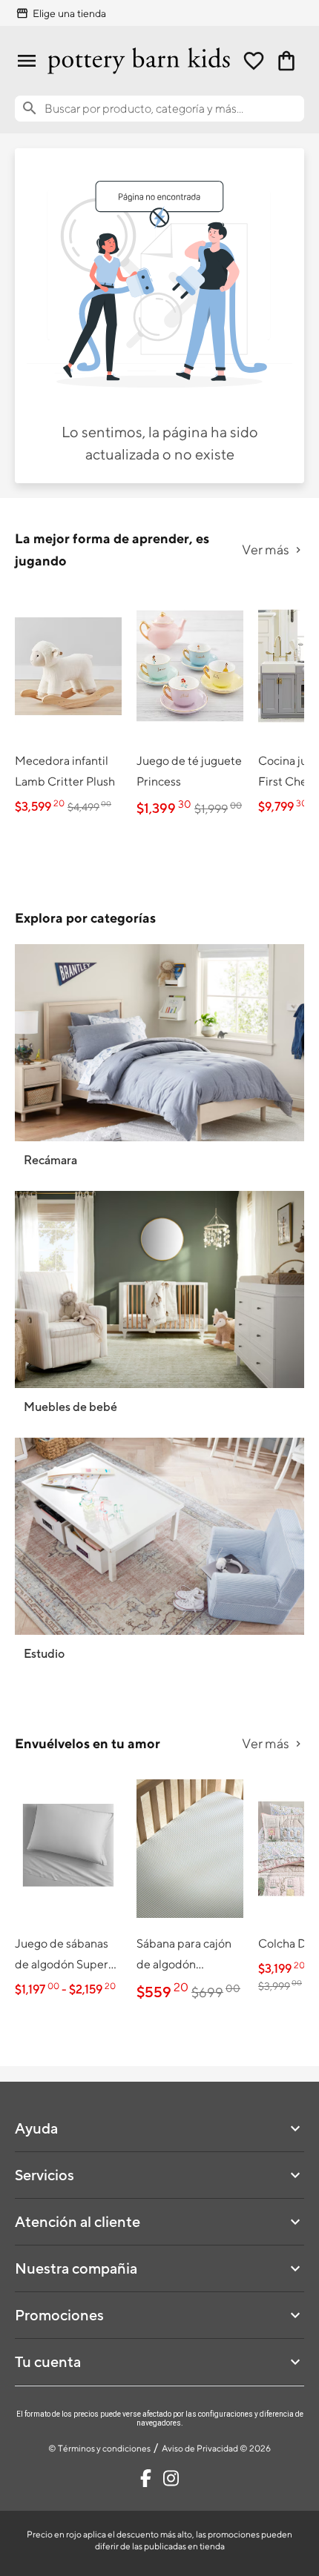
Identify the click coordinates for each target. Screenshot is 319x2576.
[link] (68, 704)
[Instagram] (171, 2478)
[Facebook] (146, 2478)
